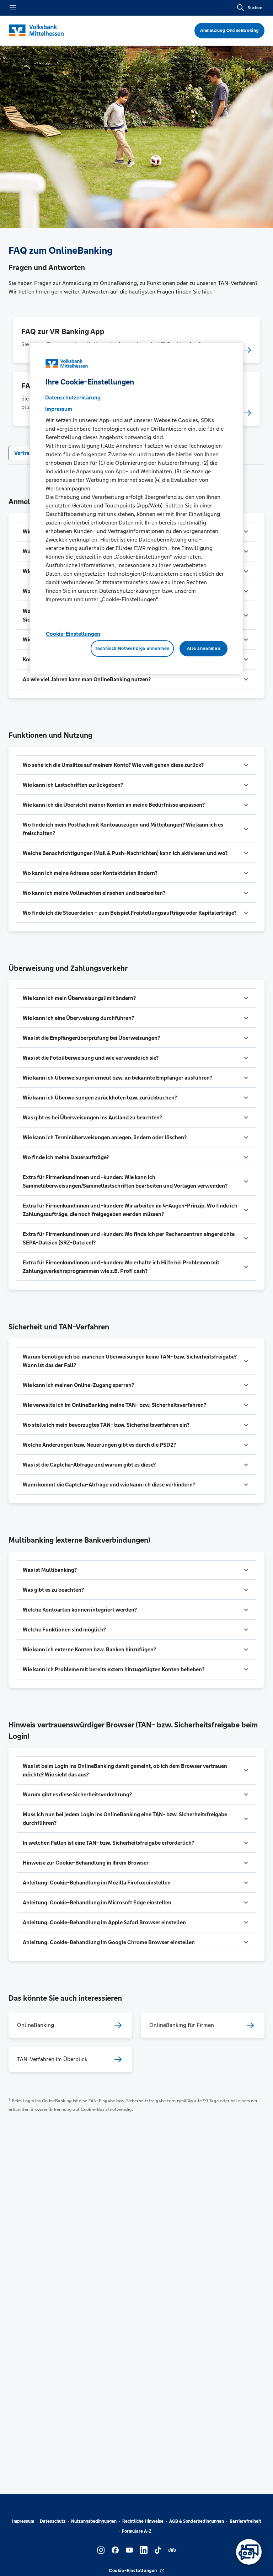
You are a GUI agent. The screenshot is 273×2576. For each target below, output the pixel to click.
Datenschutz (53, 2521)
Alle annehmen (204, 649)
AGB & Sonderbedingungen (197, 2521)
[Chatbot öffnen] (249, 2552)
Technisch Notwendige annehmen (132, 649)
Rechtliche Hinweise (143, 2521)
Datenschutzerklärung (73, 397)
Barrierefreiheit (245, 2521)
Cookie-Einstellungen (73, 634)
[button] (136, 679)
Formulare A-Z (137, 2531)
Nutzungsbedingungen (94, 2521)
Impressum (23, 2521)
